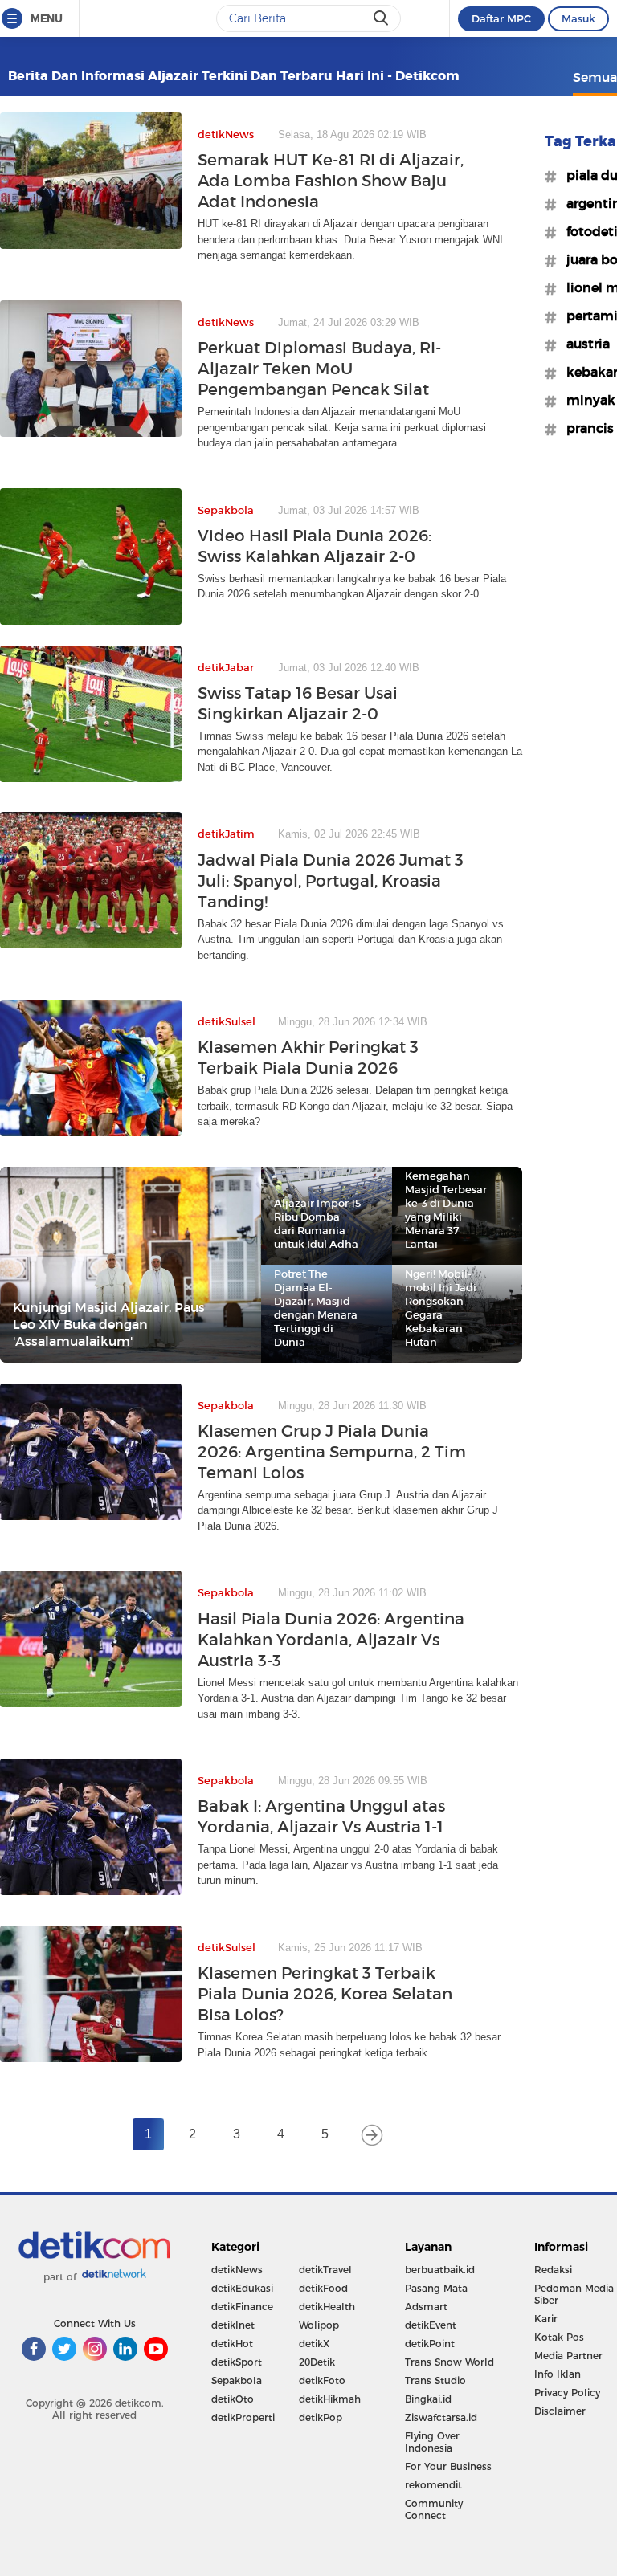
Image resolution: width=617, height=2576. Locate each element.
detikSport (237, 2362)
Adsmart (426, 2307)
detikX (314, 2344)
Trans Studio (435, 2380)
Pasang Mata (436, 2288)
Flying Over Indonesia (432, 2442)
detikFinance (242, 2307)
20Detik (317, 2362)
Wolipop (319, 2325)
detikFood (323, 2288)
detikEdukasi (242, 2288)
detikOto (233, 2399)
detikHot (232, 2344)
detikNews (237, 2270)
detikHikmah (330, 2399)
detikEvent (431, 2325)
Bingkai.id (428, 2399)
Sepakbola (237, 2380)
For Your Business (448, 2466)
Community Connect (434, 2509)
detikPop (321, 2417)
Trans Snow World (449, 2362)
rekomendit (433, 2485)
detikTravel (325, 2270)
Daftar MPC (501, 18)
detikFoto (322, 2380)
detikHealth (327, 2307)
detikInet (233, 2325)
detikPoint (430, 2344)
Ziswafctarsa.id (441, 2417)
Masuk (578, 18)
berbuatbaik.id (440, 2270)
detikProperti (243, 2417)
